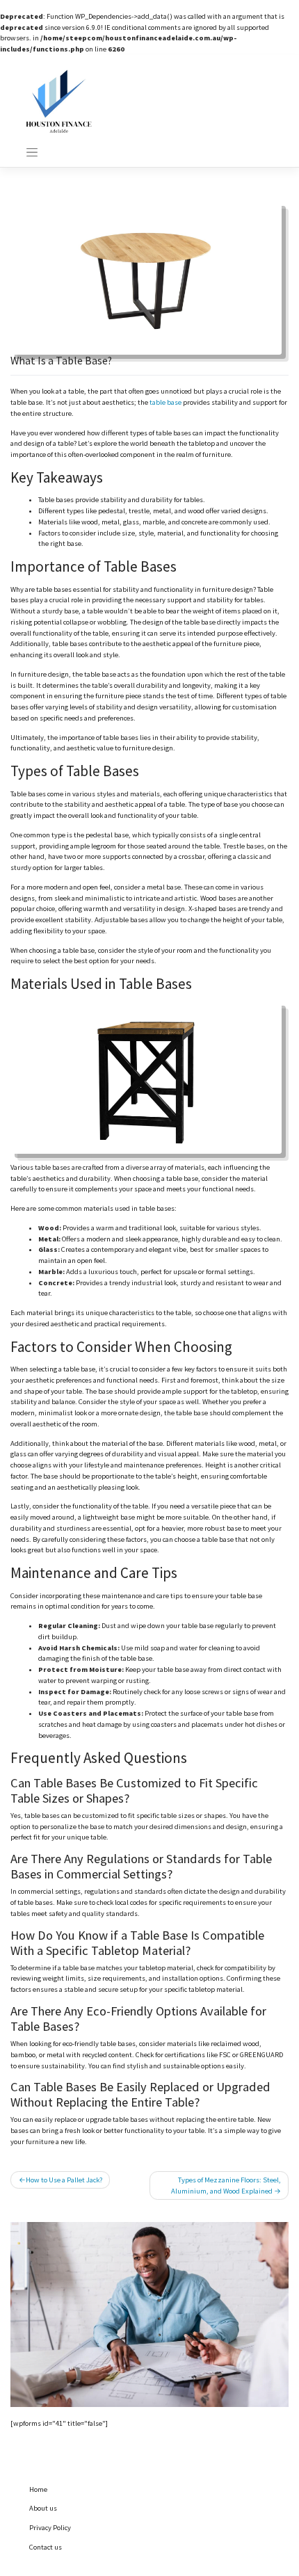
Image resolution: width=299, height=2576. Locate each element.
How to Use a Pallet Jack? (64, 2180)
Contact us (46, 2547)
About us (43, 2508)
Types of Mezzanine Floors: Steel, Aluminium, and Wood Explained (226, 2185)
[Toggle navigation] (32, 152)
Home (38, 2489)
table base (165, 402)
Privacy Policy (50, 2528)
